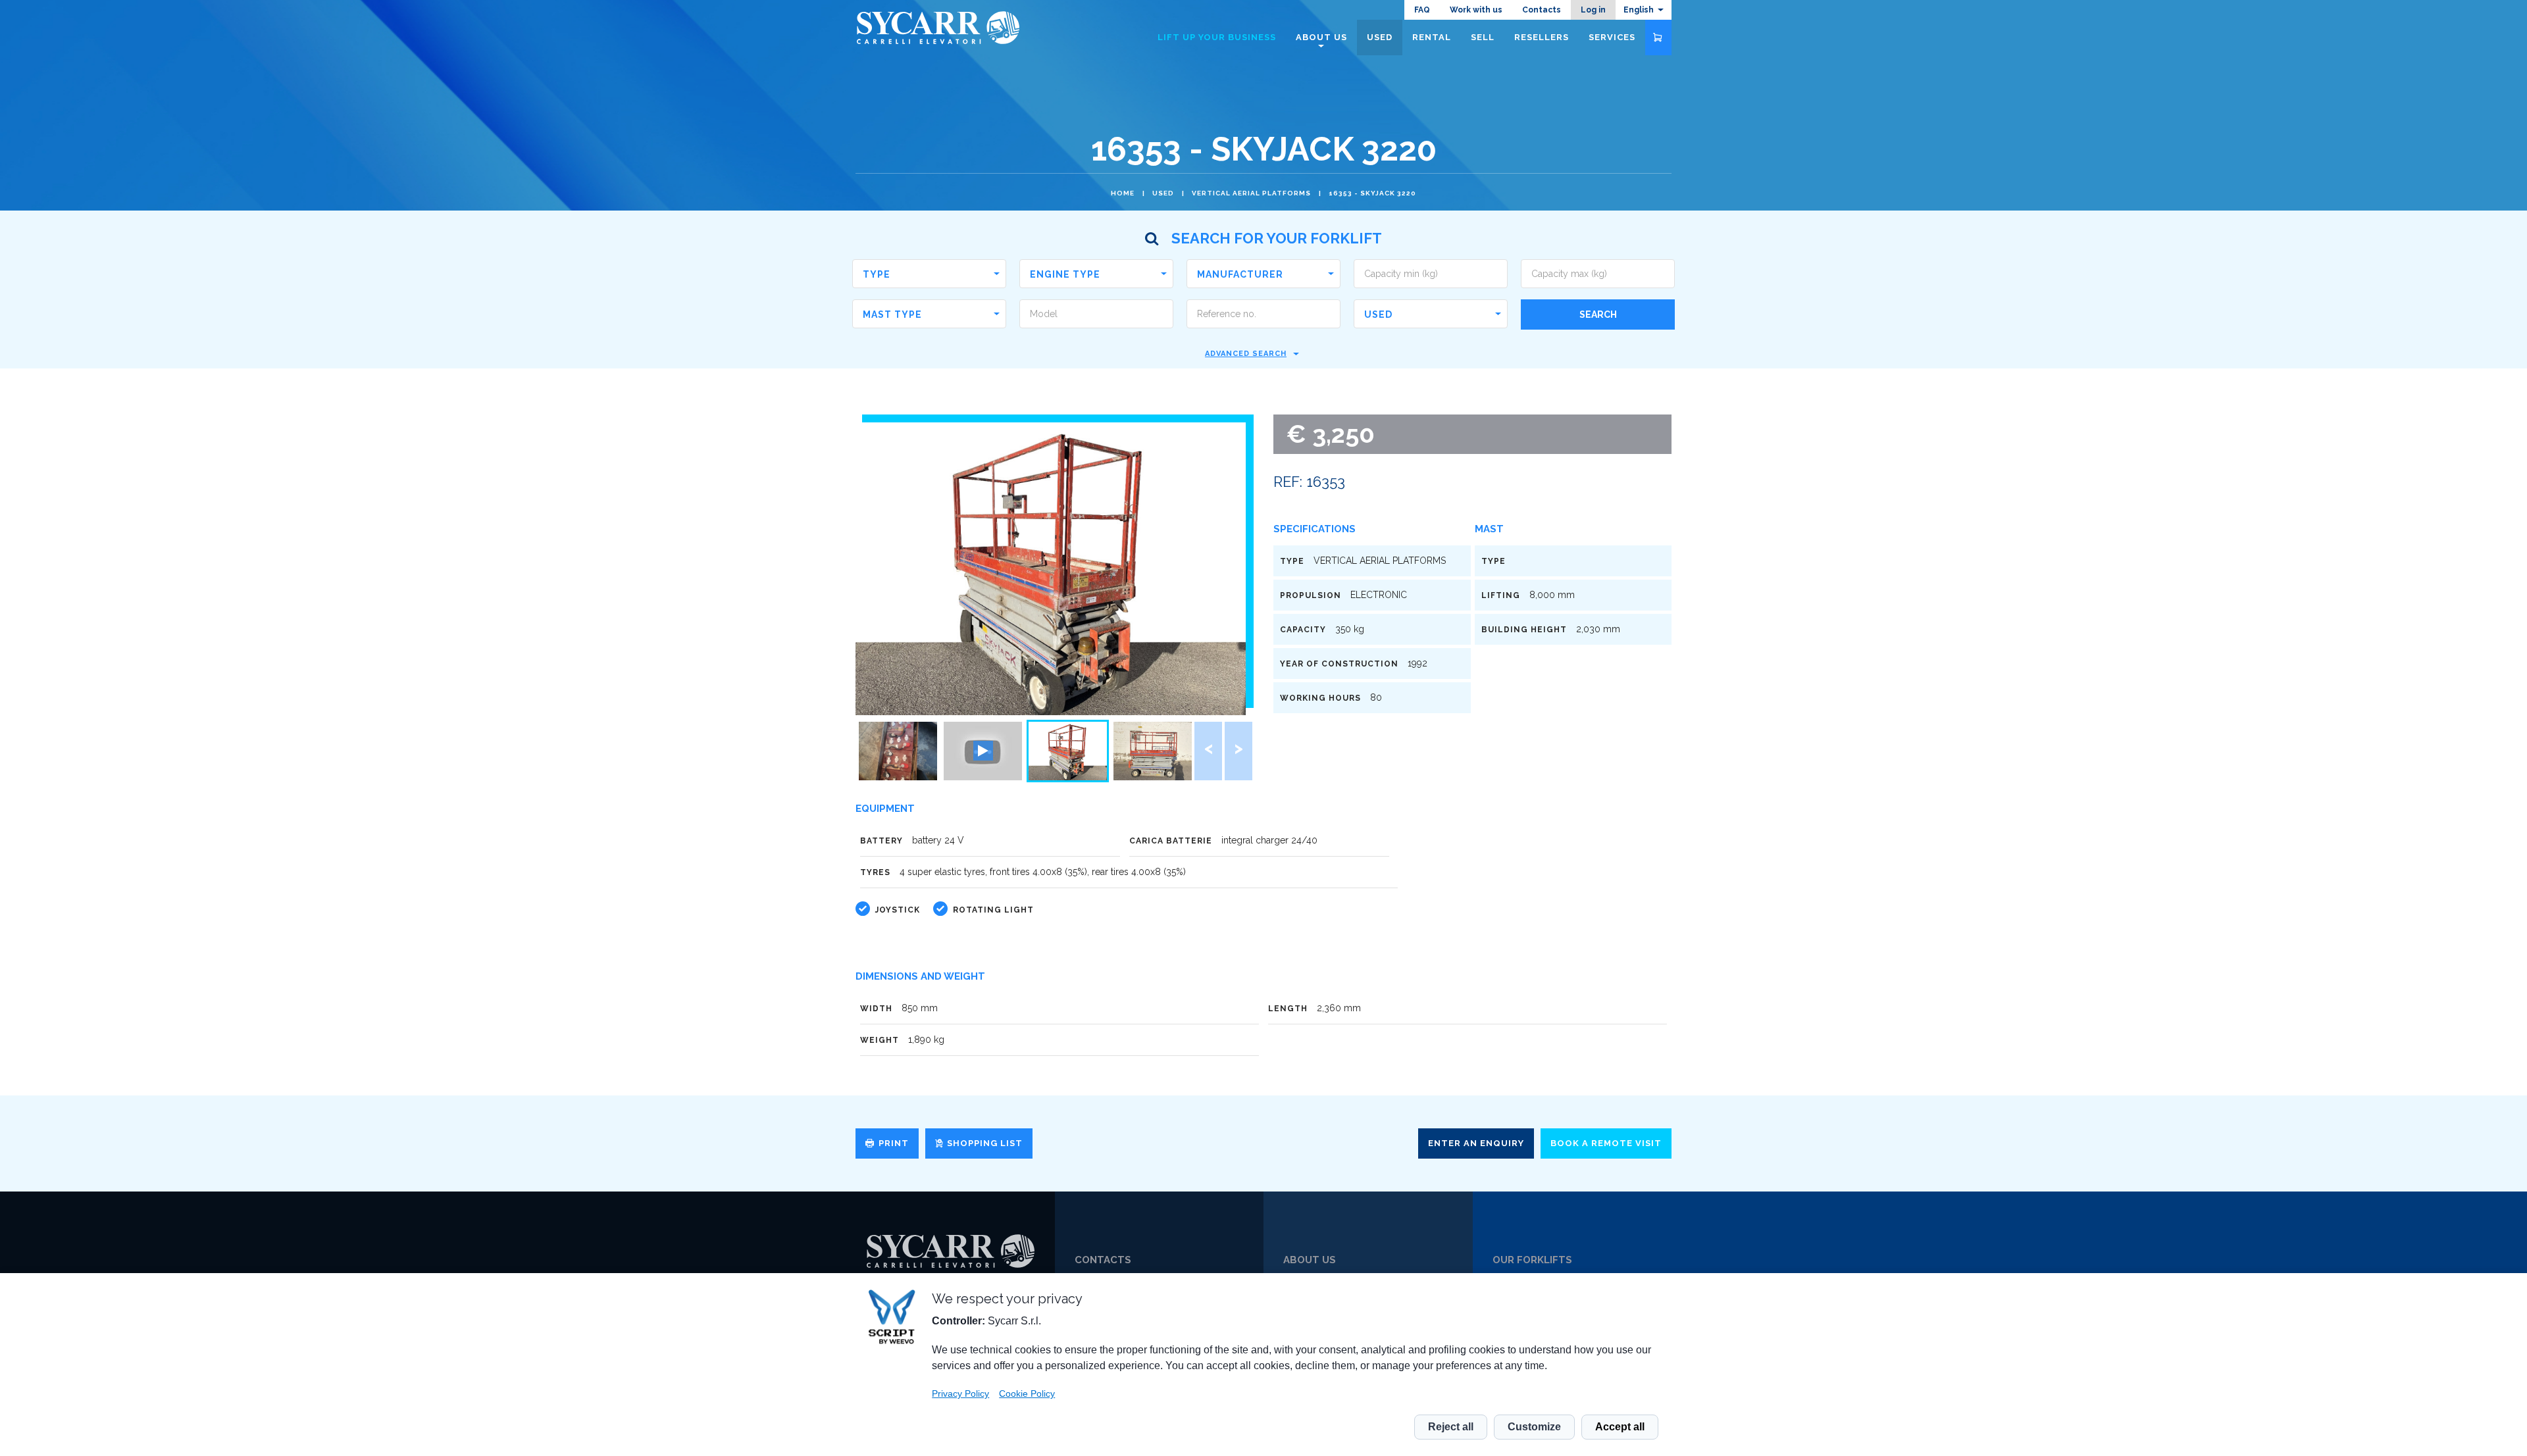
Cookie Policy (1027, 1393)
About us (1321, 37)
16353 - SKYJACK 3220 (1372, 193)
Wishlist (1658, 38)
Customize (1534, 1427)
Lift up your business (1217, 37)
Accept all (1620, 1427)
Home (1123, 193)
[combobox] (929, 274)
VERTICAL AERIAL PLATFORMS (1251, 193)
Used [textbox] (1378, 314)
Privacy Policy (960, 1393)
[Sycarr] (950, 1251)
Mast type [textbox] (892, 314)
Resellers (1542, 37)
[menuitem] (1644, 10)
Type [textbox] (877, 274)
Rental (1432, 37)
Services (1612, 37)
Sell (1483, 37)
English (1639, 10)
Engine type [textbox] (1065, 274)
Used (1163, 193)
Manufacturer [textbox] (1240, 274)
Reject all (1451, 1427)
